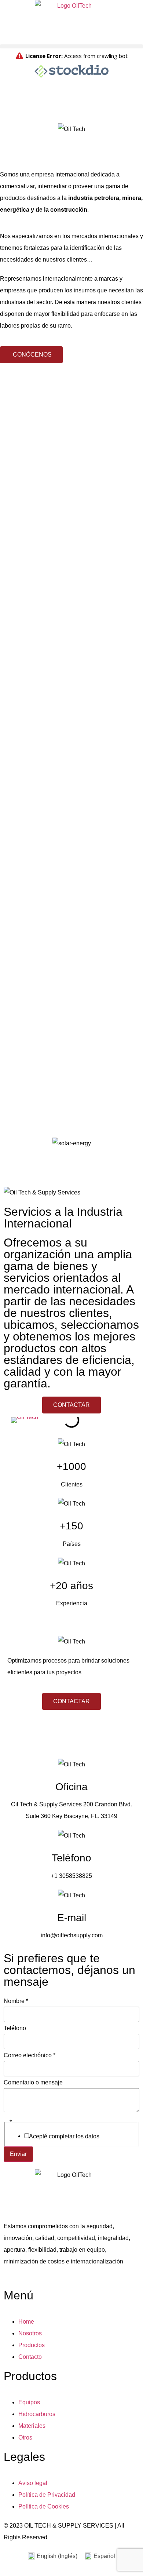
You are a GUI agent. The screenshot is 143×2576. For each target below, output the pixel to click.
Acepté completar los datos (64, 2137)
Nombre (16, 2001)
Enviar (18, 2154)
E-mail (72, 1918)
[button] (71, 46)
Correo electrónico (30, 2055)
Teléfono (15, 2028)
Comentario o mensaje (33, 2083)
